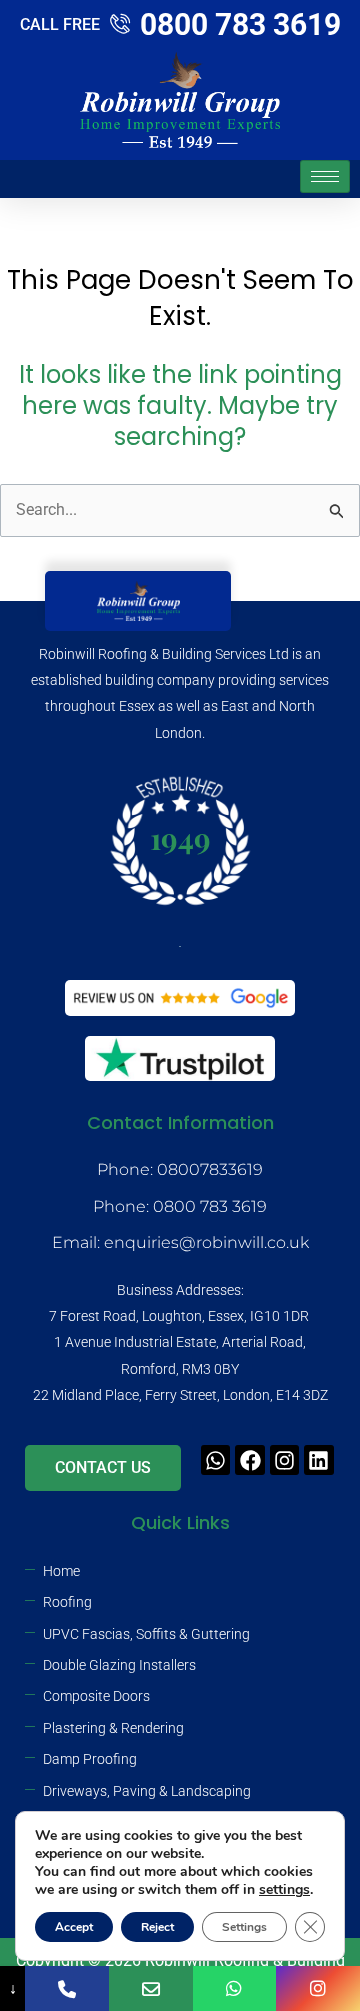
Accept (74, 1927)
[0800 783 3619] (67, 1988)
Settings (244, 1927)
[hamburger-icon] (325, 176)
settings (284, 1890)
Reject (157, 1927)
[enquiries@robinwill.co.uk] (151, 1988)
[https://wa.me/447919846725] (235, 1988)
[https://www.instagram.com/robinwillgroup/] (318, 1988)
